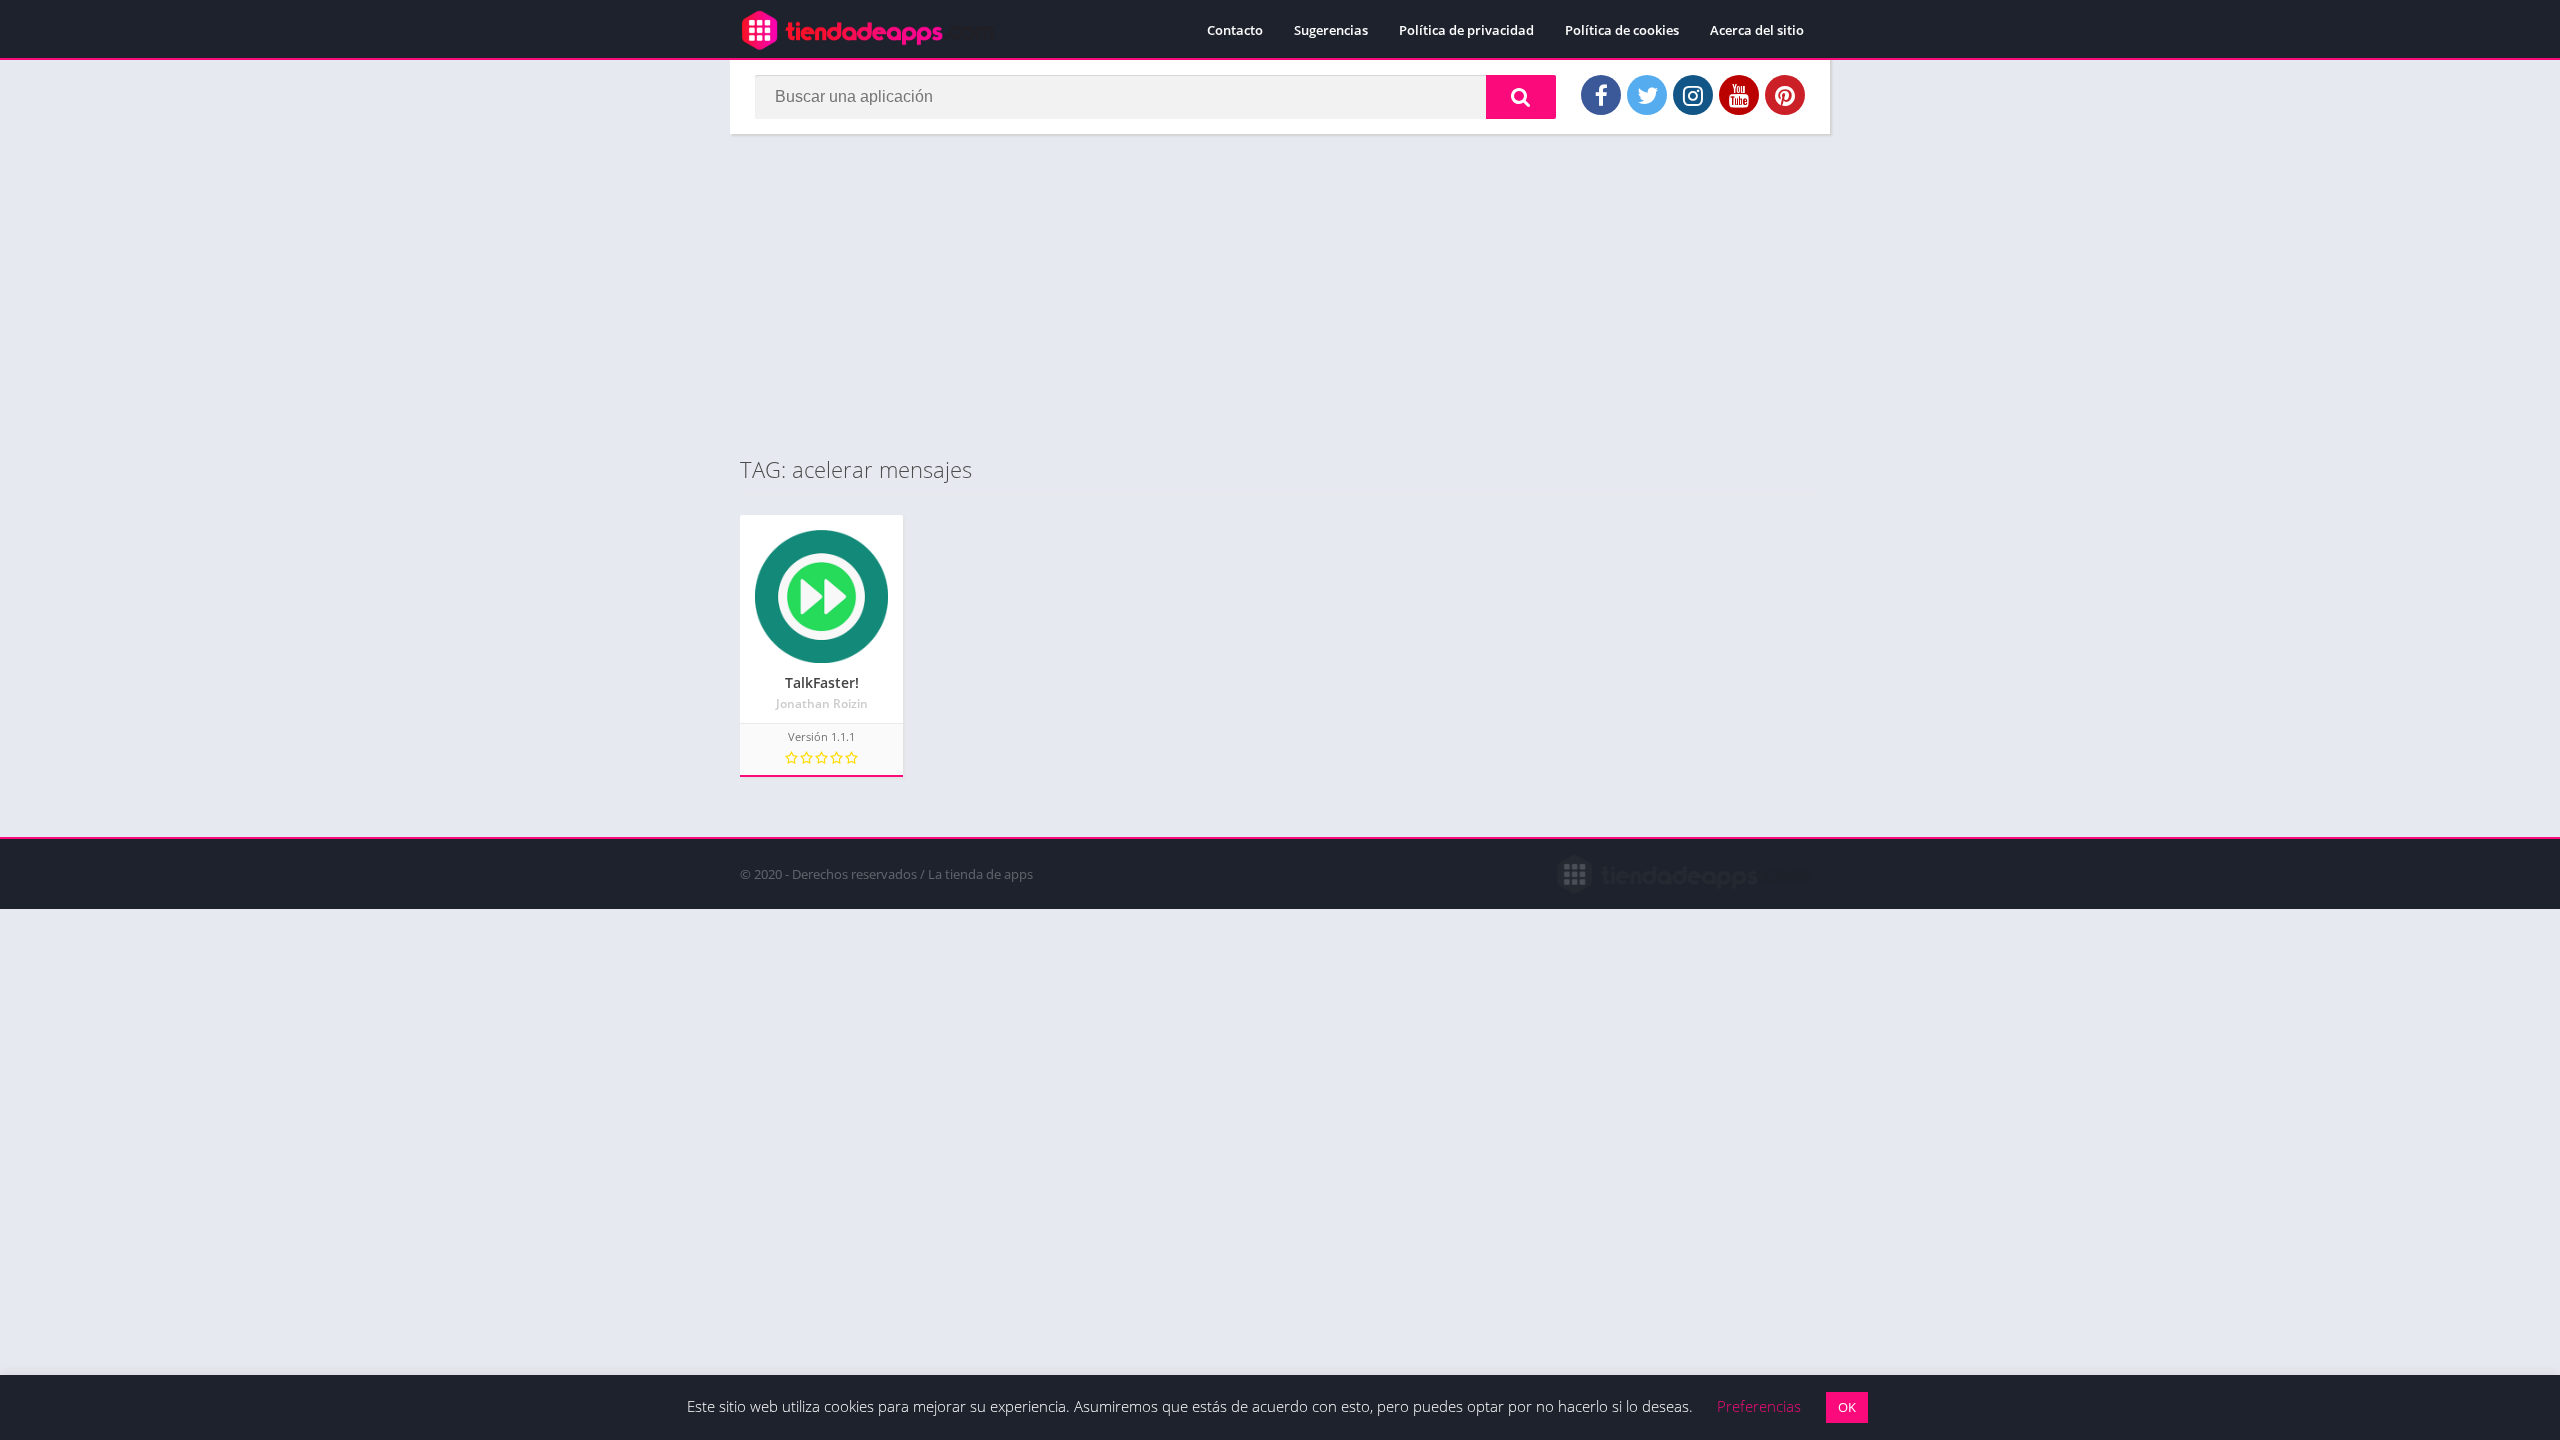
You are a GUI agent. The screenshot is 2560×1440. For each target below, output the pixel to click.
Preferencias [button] (1759, 1406)
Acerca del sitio (1757, 30)
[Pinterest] (1785, 95)
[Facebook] (1601, 95)
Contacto (1235, 30)
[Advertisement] (1280, 294)
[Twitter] (1647, 95)
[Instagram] (1693, 95)
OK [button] (1847, 1407)
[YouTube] (1739, 95)
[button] (1521, 97)
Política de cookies (1622, 30)
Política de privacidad (1466, 30)
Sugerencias (1331, 30)
